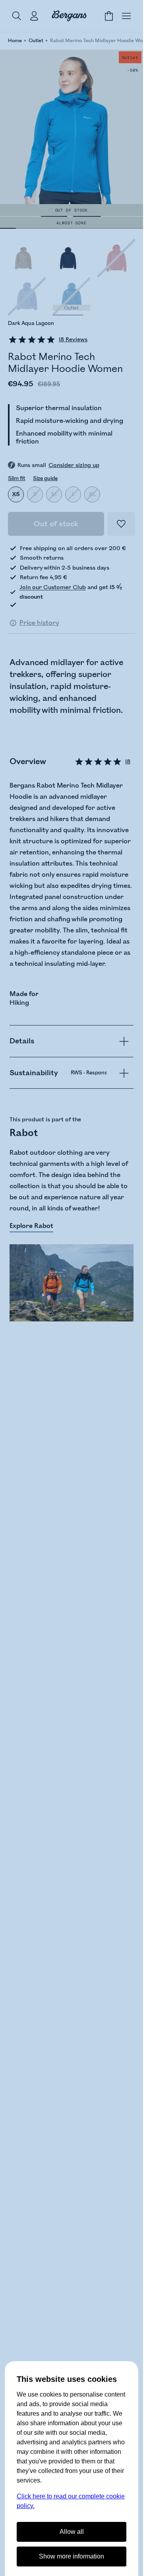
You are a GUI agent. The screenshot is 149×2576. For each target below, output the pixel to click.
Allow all (72, 2532)
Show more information (72, 2556)
